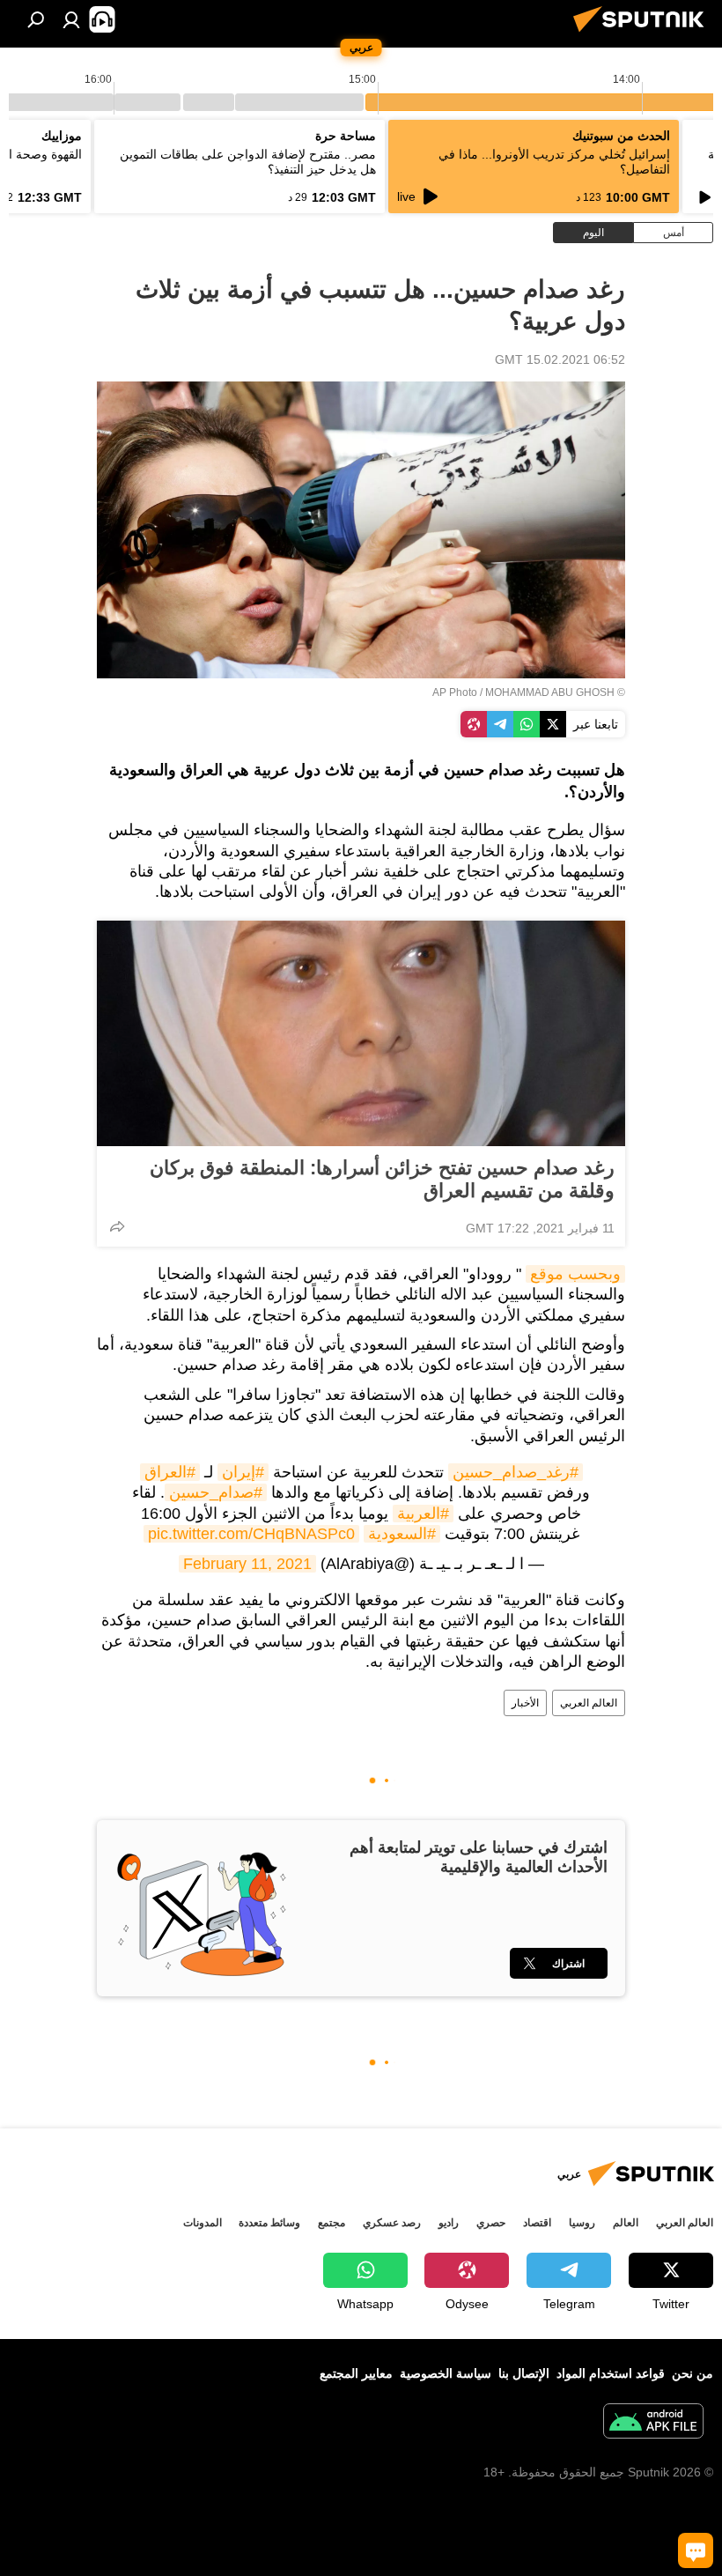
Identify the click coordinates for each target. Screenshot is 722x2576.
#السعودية (402, 1534)
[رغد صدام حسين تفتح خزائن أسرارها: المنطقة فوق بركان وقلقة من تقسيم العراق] (361, 1033)
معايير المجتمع (356, 2373)
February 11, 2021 (247, 1564)
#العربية (423, 1514)
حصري (491, 2223)
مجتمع (332, 2223)
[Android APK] (653, 2423)
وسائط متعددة (269, 2223)
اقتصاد (537, 2223)
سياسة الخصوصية (446, 2373)
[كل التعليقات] (696, 2550)
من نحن (693, 2373)
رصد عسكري (392, 2223)
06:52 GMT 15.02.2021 (560, 359)
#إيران (243, 1472)
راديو (449, 2223)
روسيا (582, 2223)
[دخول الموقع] (71, 19)
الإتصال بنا (524, 2373)
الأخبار (525, 1703)
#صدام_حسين (216, 1492)
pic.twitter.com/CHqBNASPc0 (251, 1534)
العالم (626, 2223)
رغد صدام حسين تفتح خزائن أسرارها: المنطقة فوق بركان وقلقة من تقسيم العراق (382, 1179)
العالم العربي (589, 1703)
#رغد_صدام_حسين (516, 1472)
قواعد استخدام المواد (611, 2373)
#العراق (170, 1472)
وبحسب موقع (575, 1274)
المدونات (203, 2223)
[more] (117, 1226)
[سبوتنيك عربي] (644, 34)
